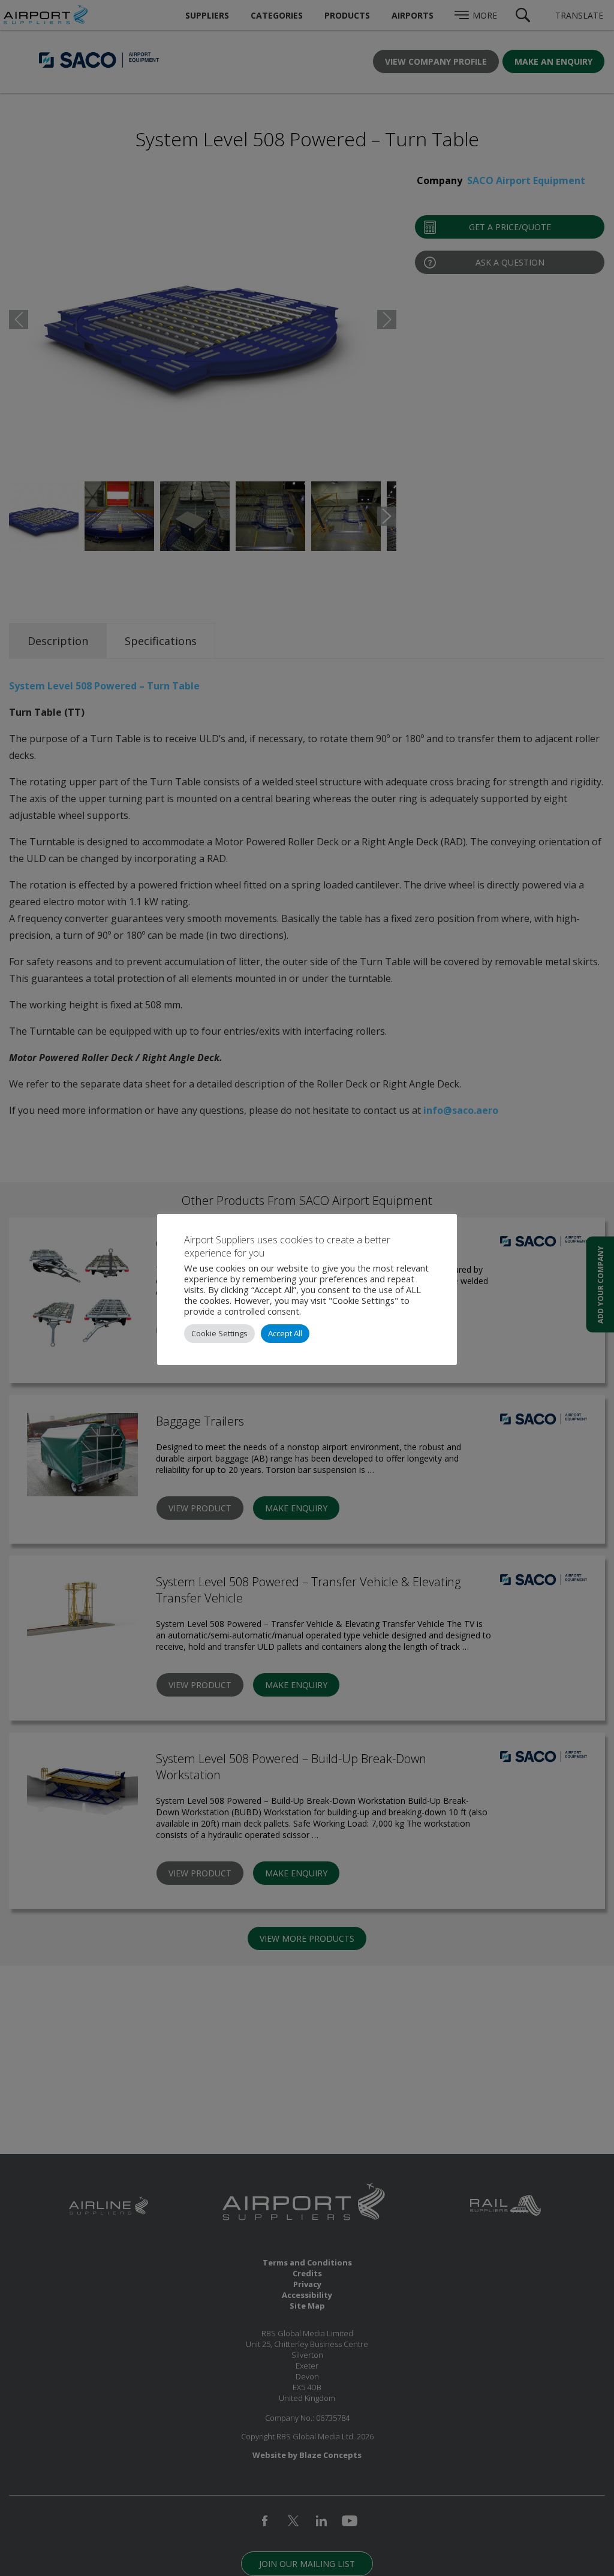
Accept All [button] (285, 1333)
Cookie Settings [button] (219, 1333)
